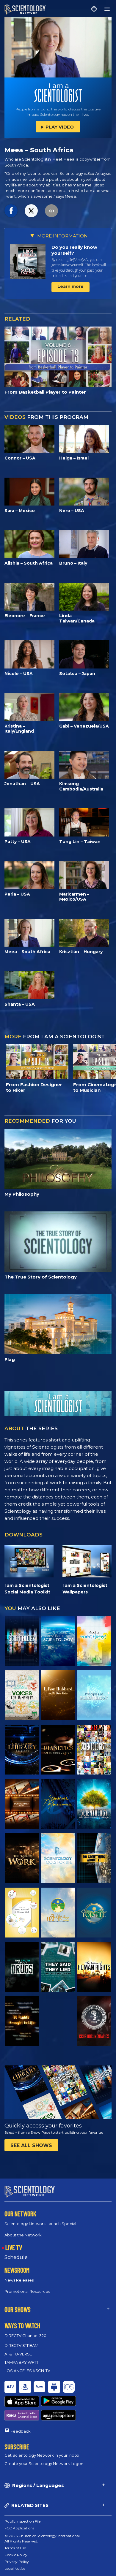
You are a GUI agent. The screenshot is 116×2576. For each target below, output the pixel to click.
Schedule (16, 2257)
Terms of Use (15, 2548)
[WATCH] (94, 1695)
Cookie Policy (16, 2555)
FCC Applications (19, 2528)
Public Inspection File (22, 2521)
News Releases (19, 2280)
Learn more (70, 286)
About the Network (23, 2235)
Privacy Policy (17, 2562)
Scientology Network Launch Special (40, 2224)
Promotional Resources (27, 2291)
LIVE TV (14, 2247)
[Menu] (107, 9)
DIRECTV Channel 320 (25, 2336)
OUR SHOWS (18, 2309)
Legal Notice (15, 2568)
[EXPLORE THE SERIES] (22, 1641)
